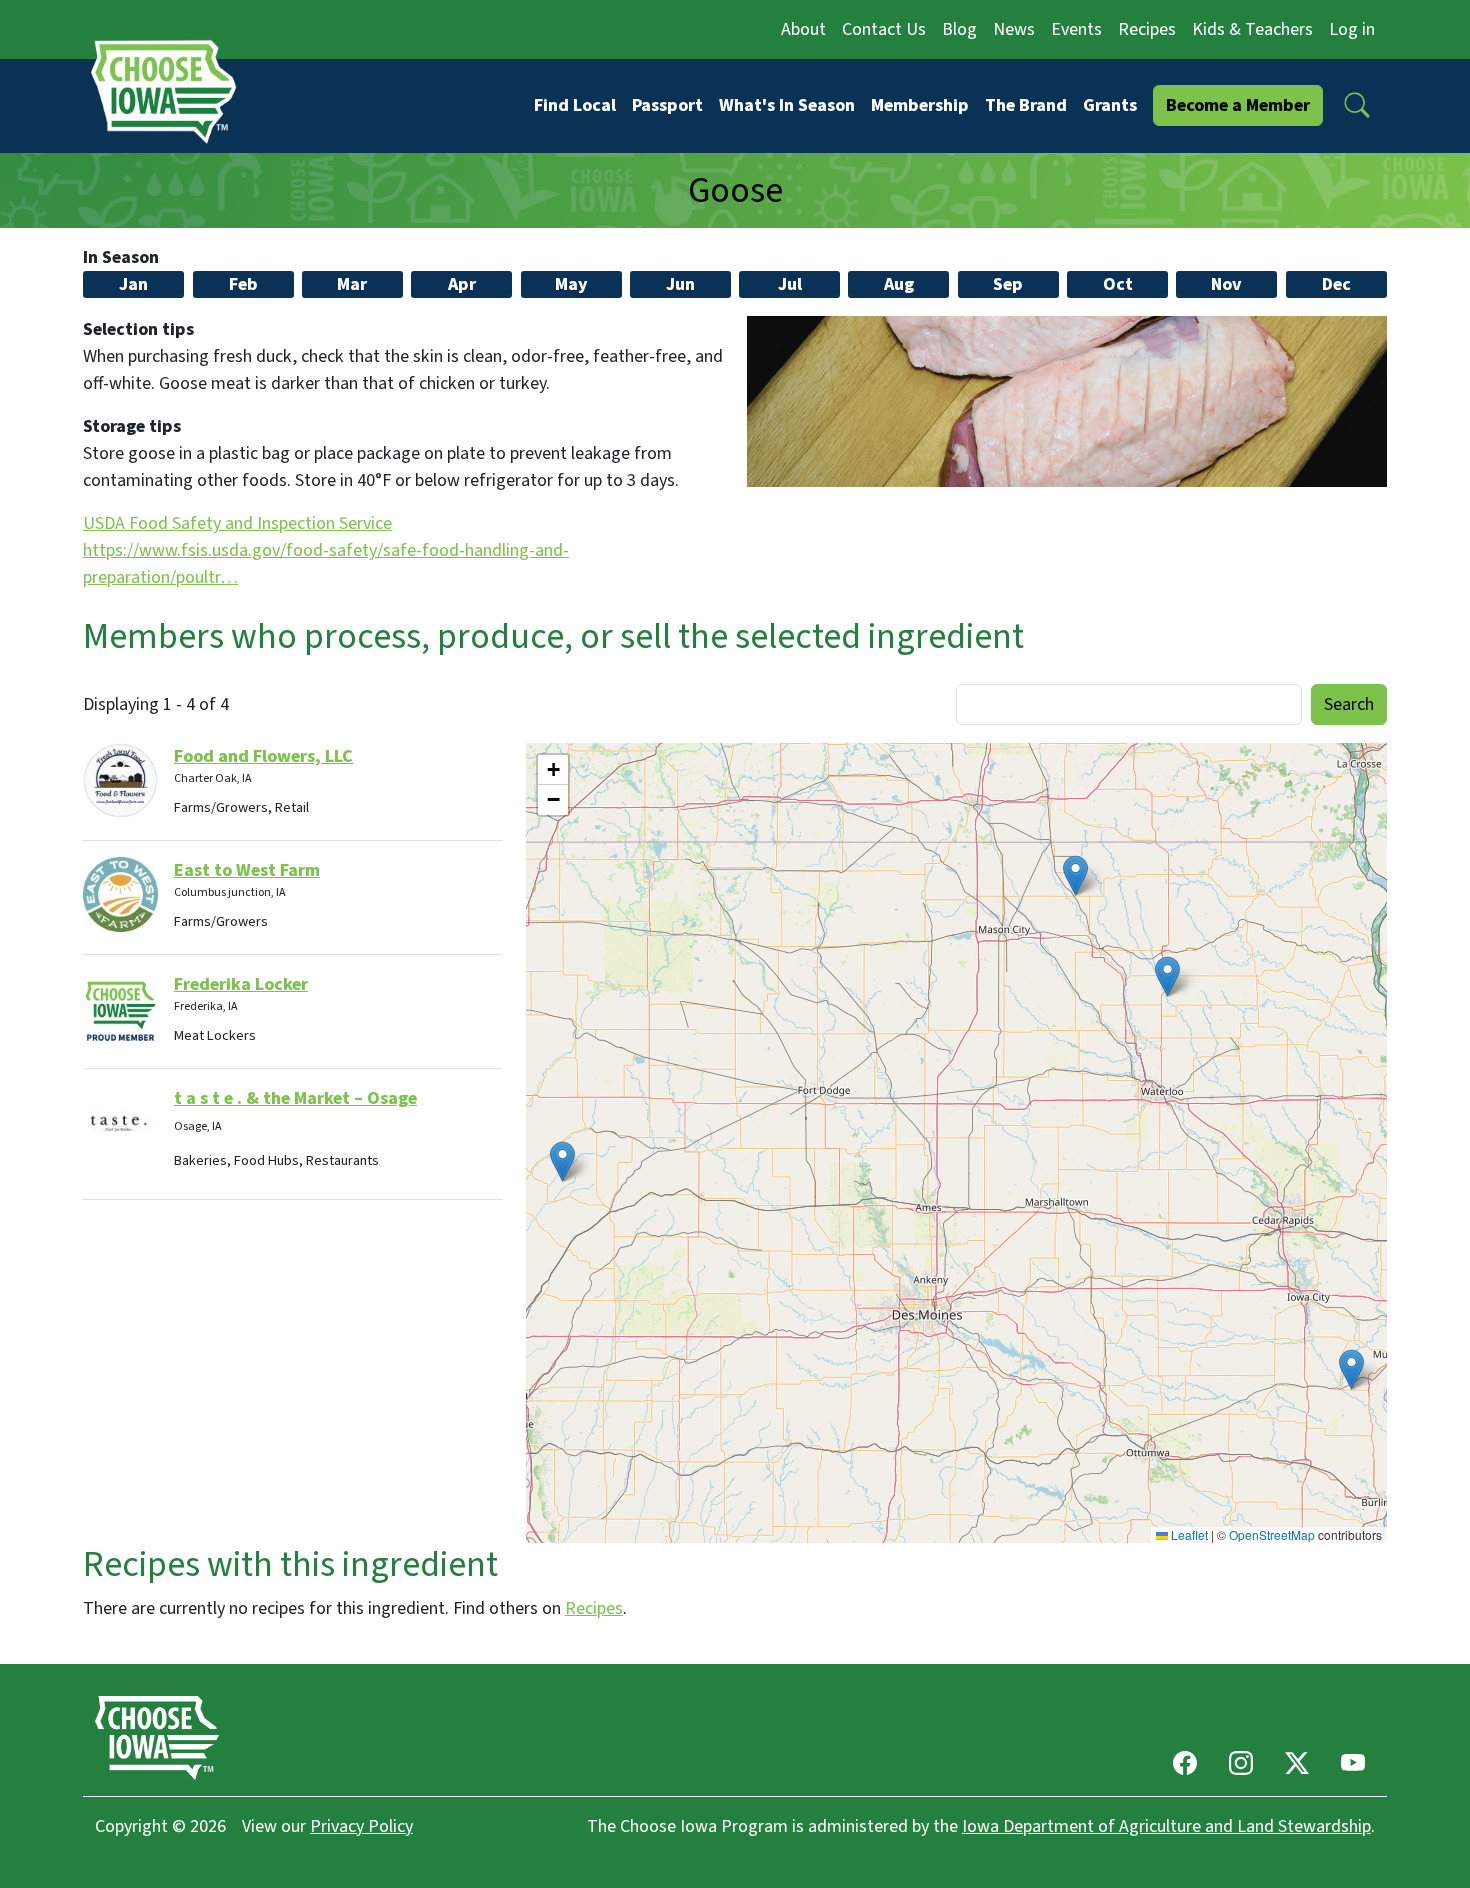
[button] (1357, 105)
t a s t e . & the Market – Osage (295, 1098)
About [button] (803, 29)
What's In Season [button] (787, 105)
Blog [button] (959, 29)
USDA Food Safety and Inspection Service (237, 523)
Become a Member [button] (1238, 105)
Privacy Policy (361, 1826)
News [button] (1014, 29)
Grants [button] (1110, 105)
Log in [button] (1352, 29)
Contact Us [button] (884, 29)
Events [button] (1076, 29)
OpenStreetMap (1272, 1534)
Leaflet (1188, 1534)
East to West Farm (247, 870)
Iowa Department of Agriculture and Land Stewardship (1166, 1826)
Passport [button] (667, 105)
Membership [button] (920, 105)
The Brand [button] (1026, 105)
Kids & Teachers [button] (1252, 29)
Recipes (594, 1608)
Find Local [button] (575, 105)
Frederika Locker (241, 984)
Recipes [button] (1147, 29)
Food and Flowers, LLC (263, 756)
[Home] (170, 91)
